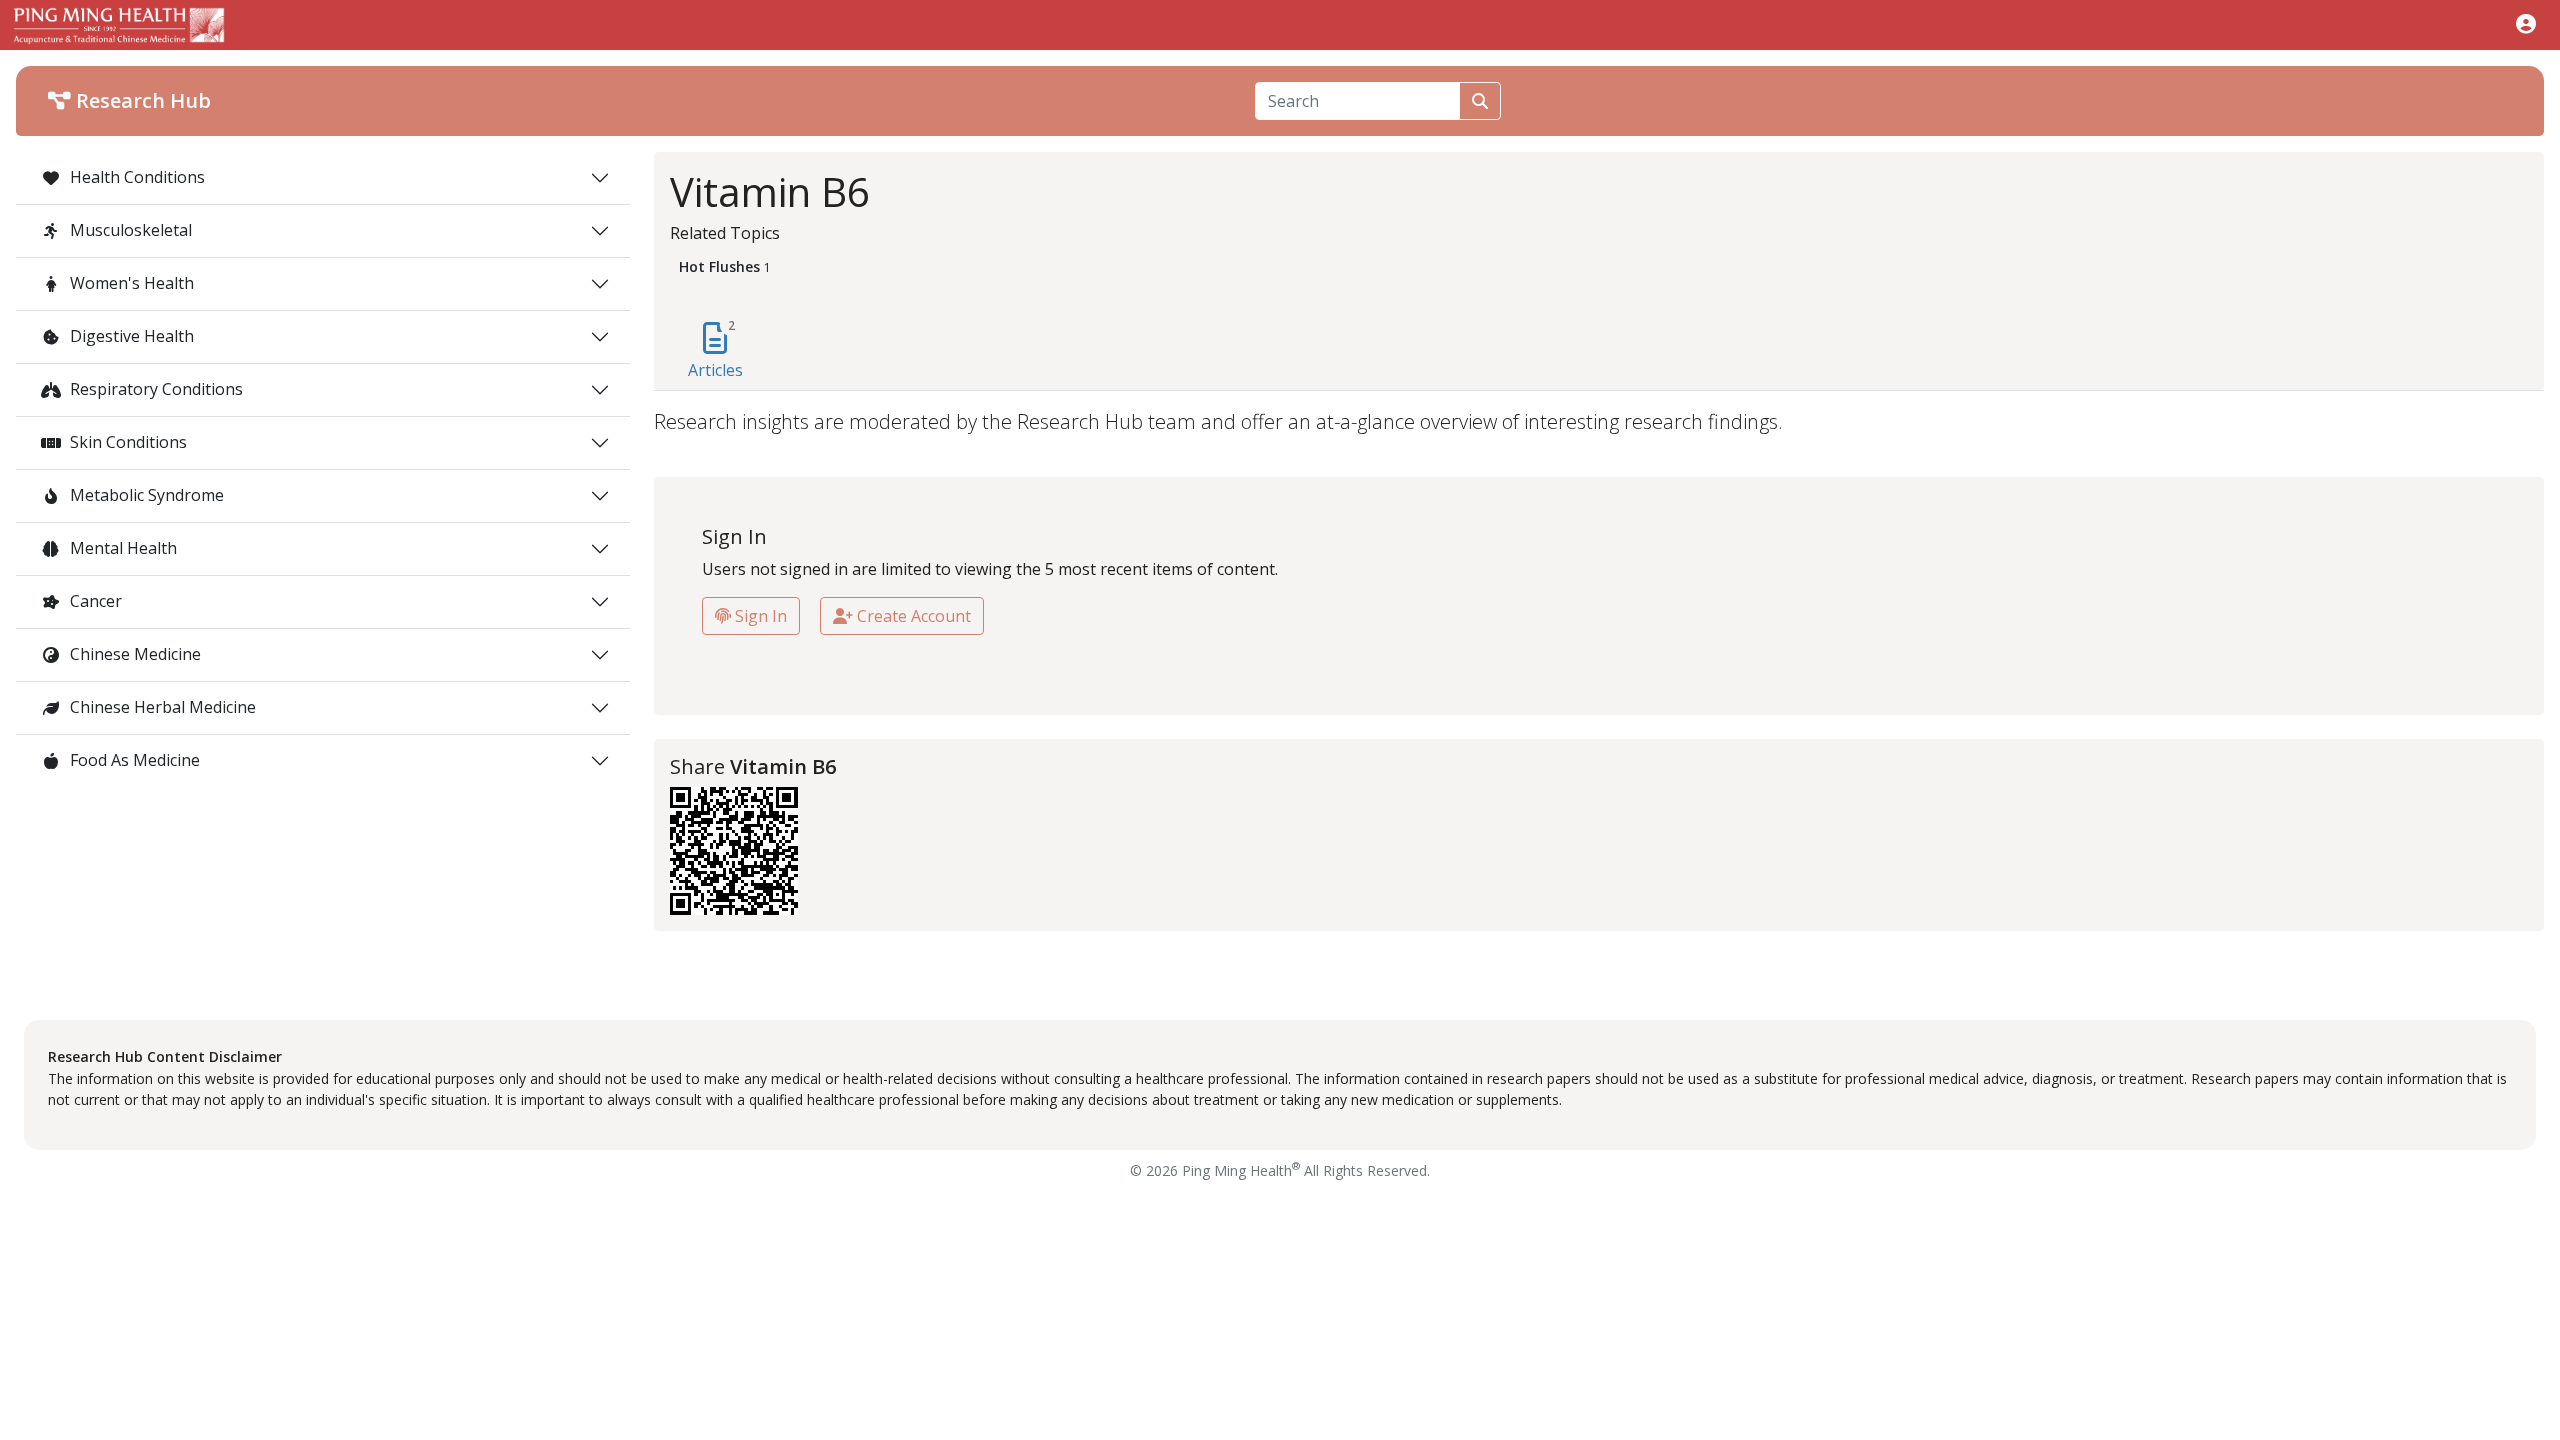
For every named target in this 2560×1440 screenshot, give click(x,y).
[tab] (715, 351)
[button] (2526, 23)
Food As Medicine (133, 760)
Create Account (912, 616)
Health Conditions (135, 177)
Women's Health (130, 283)
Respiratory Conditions (154, 389)
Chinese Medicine (133, 654)
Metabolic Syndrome (145, 495)
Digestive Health (130, 336)
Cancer (94, 601)
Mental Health (121, 548)
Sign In (759, 616)
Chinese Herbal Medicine (161, 707)
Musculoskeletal (129, 230)
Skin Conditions (126, 442)
